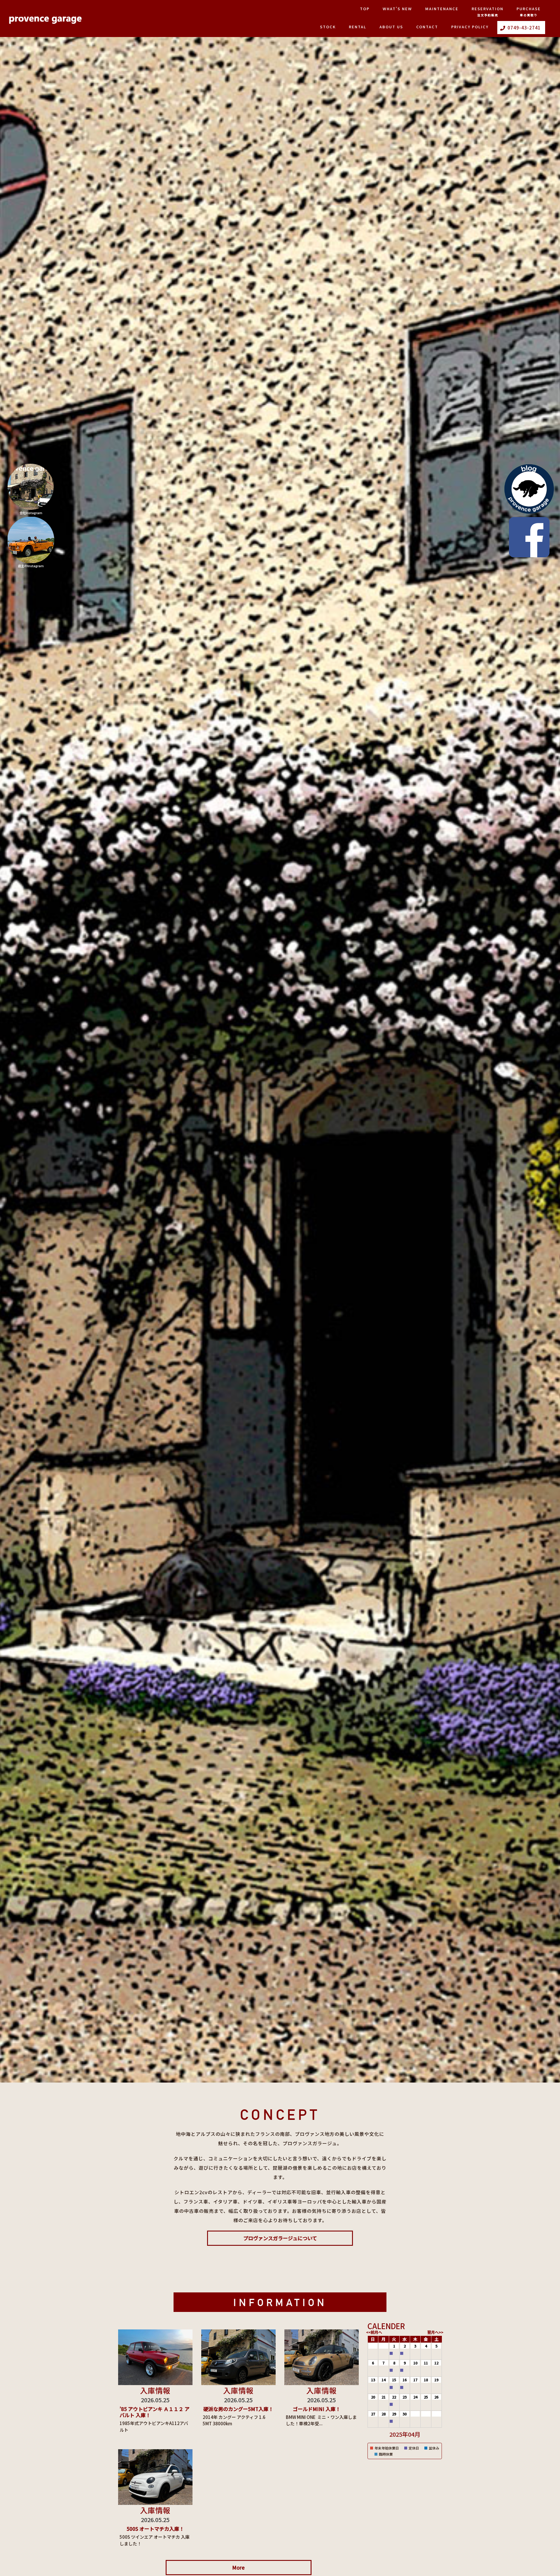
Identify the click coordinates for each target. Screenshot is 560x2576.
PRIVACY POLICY (470, 27)
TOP (365, 9)
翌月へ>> (435, 2332)
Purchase (529, 12)
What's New (397, 9)
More (238, 2567)
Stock (328, 27)
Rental (358, 27)
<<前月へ (374, 2332)
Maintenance (442, 9)
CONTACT (427, 27)
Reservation (488, 12)
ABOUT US (391, 27)
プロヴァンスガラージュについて (280, 2238)
